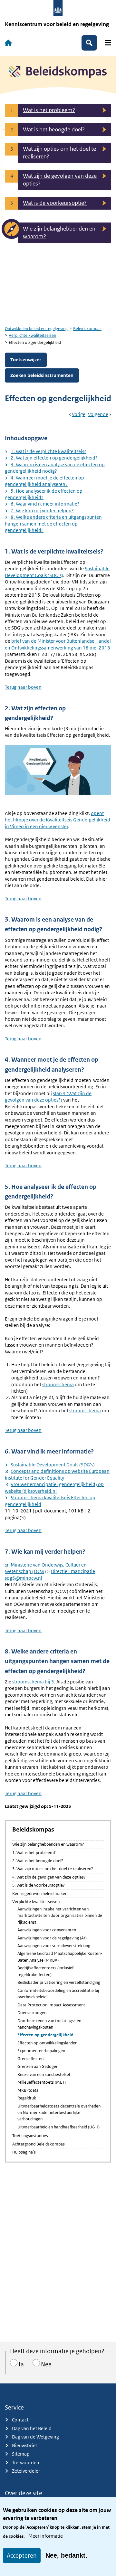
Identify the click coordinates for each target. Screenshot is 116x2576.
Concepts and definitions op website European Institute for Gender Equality (57, 1474)
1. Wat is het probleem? (34, 1853)
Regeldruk (27, 2098)
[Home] (8, 43)
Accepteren (22, 2556)
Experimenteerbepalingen (41, 2051)
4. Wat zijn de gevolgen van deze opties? (49, 1877)
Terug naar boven (23, 687)
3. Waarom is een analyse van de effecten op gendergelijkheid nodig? (55, 468)
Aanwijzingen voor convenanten (47, 1930)
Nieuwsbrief (24, 2445)
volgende (98, 414)
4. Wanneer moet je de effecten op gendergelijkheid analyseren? (44, 481)
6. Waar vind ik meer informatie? (45, 504)
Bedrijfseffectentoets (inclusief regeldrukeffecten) (45, 1971)
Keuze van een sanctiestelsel (44, 2074)
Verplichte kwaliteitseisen (32, 335)
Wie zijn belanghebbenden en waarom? (48, 1844)
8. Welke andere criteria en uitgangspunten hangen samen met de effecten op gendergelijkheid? (53, 524)
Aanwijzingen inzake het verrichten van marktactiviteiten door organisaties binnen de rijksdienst (60, 1916)
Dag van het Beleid (32, 2428)
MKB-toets (28, 2090)
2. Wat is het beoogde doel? (38, 1861)
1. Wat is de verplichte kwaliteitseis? (48, 451)
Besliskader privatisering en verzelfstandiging (59, 1982)
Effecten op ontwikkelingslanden (47, 2043)
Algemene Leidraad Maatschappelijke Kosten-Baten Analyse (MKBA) (60, 1957)
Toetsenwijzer (26, 360)
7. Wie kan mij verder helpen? (42, 511)
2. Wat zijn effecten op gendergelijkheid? (54, 458)
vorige (79, 414)
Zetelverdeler (26, 2471)
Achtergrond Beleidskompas (39, 2144)
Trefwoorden (26, 2462)
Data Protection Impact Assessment (51, 2005)
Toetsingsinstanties (30, 2136)
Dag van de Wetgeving (35, 2437)
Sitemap (21, 2454)
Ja (21, 2364)
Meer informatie (46, 2536)
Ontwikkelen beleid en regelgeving (36, 329)
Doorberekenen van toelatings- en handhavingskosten (49, 2024)
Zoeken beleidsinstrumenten (42, 375)
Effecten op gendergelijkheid (45, 2035)
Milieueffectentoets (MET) (42, 2082)
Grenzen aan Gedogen (38, 2066)
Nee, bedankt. (66, 2555)
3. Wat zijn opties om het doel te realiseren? (53, 1869)
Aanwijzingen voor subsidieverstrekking (54, 1946)
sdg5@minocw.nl (24, 1578)
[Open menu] (108, 43)
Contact (20, 2420)
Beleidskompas (87, 329)
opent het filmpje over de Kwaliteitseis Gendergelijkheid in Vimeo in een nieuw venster (58, 820)
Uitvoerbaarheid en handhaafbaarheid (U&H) (58, 2127)
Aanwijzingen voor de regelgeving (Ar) (52, 1938)
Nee (46, 2364)
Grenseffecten (30, 2059)
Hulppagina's (24, 2152)
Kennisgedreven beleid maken (40, 1894)
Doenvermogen (32, 2013)
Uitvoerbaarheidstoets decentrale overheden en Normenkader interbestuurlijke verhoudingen (59, 2113)
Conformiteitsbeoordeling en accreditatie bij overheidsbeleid (58, 1994)
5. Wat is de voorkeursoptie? (39, 1885)
